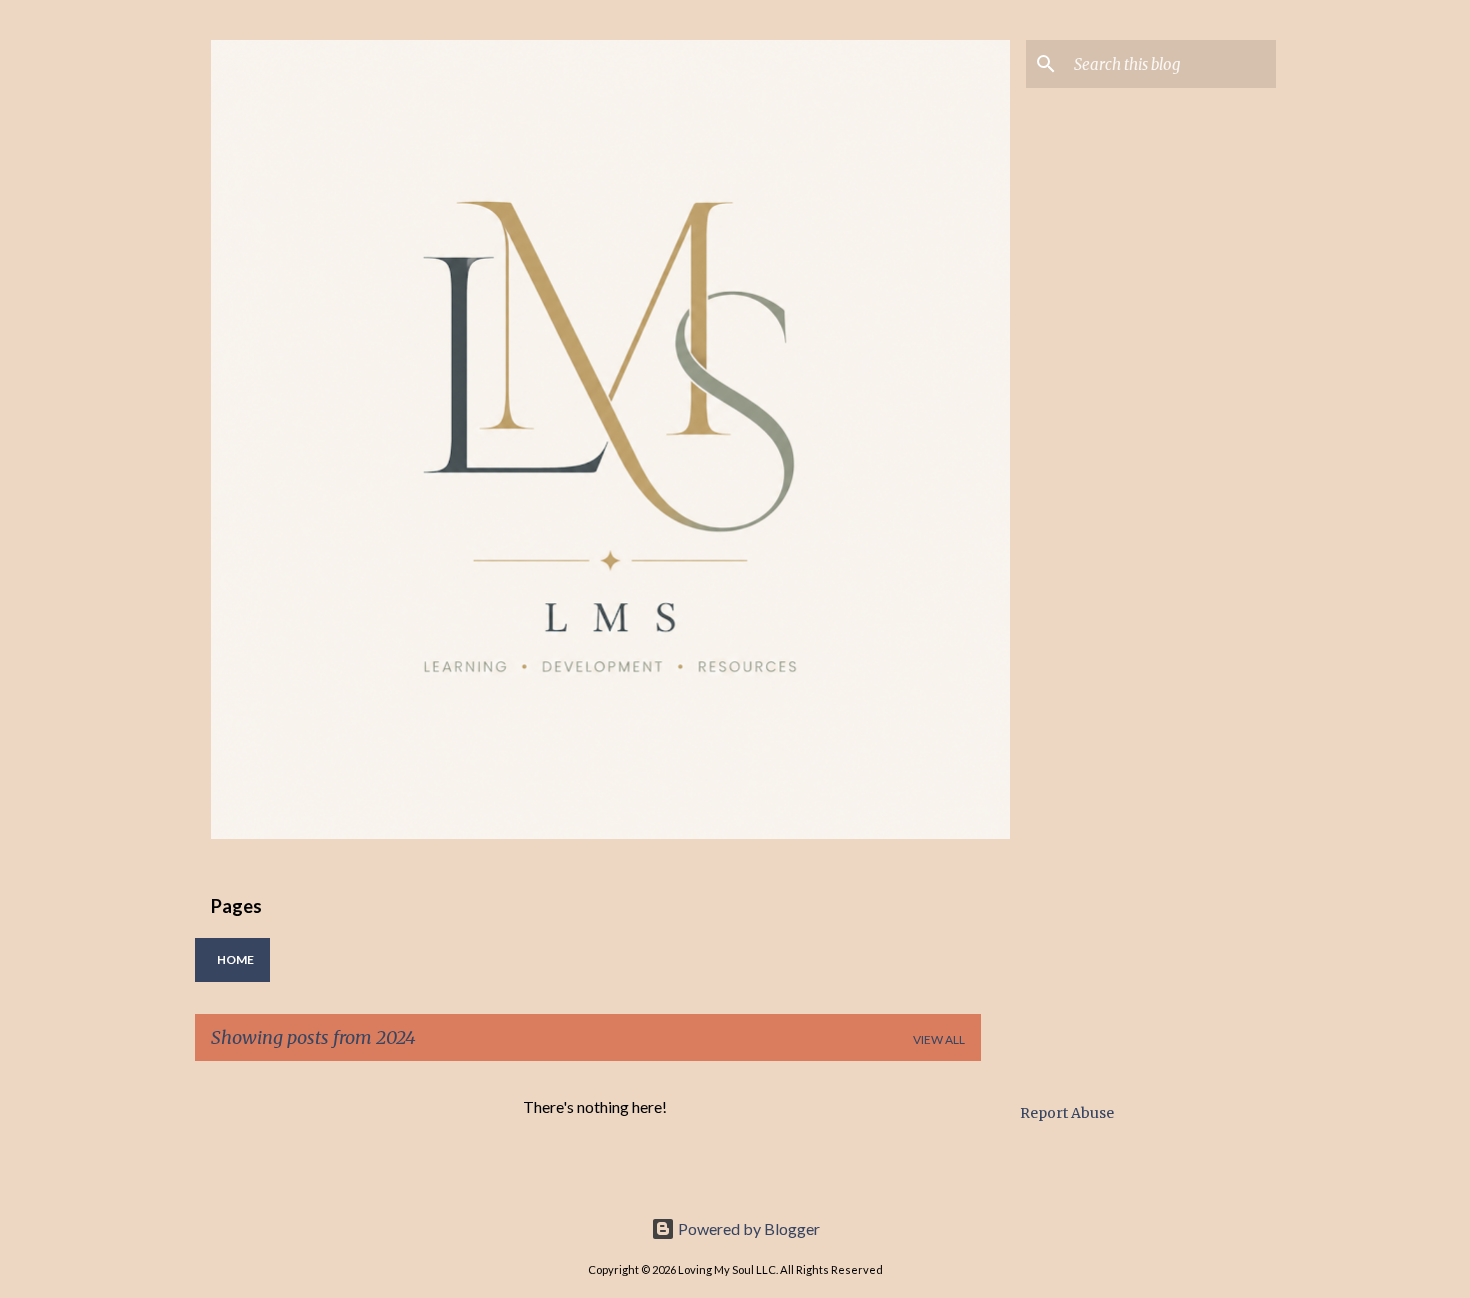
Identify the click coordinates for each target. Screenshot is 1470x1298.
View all (939, 1039)
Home (235, 959)
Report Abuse (1067, 1113)
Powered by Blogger (747, 1228)
